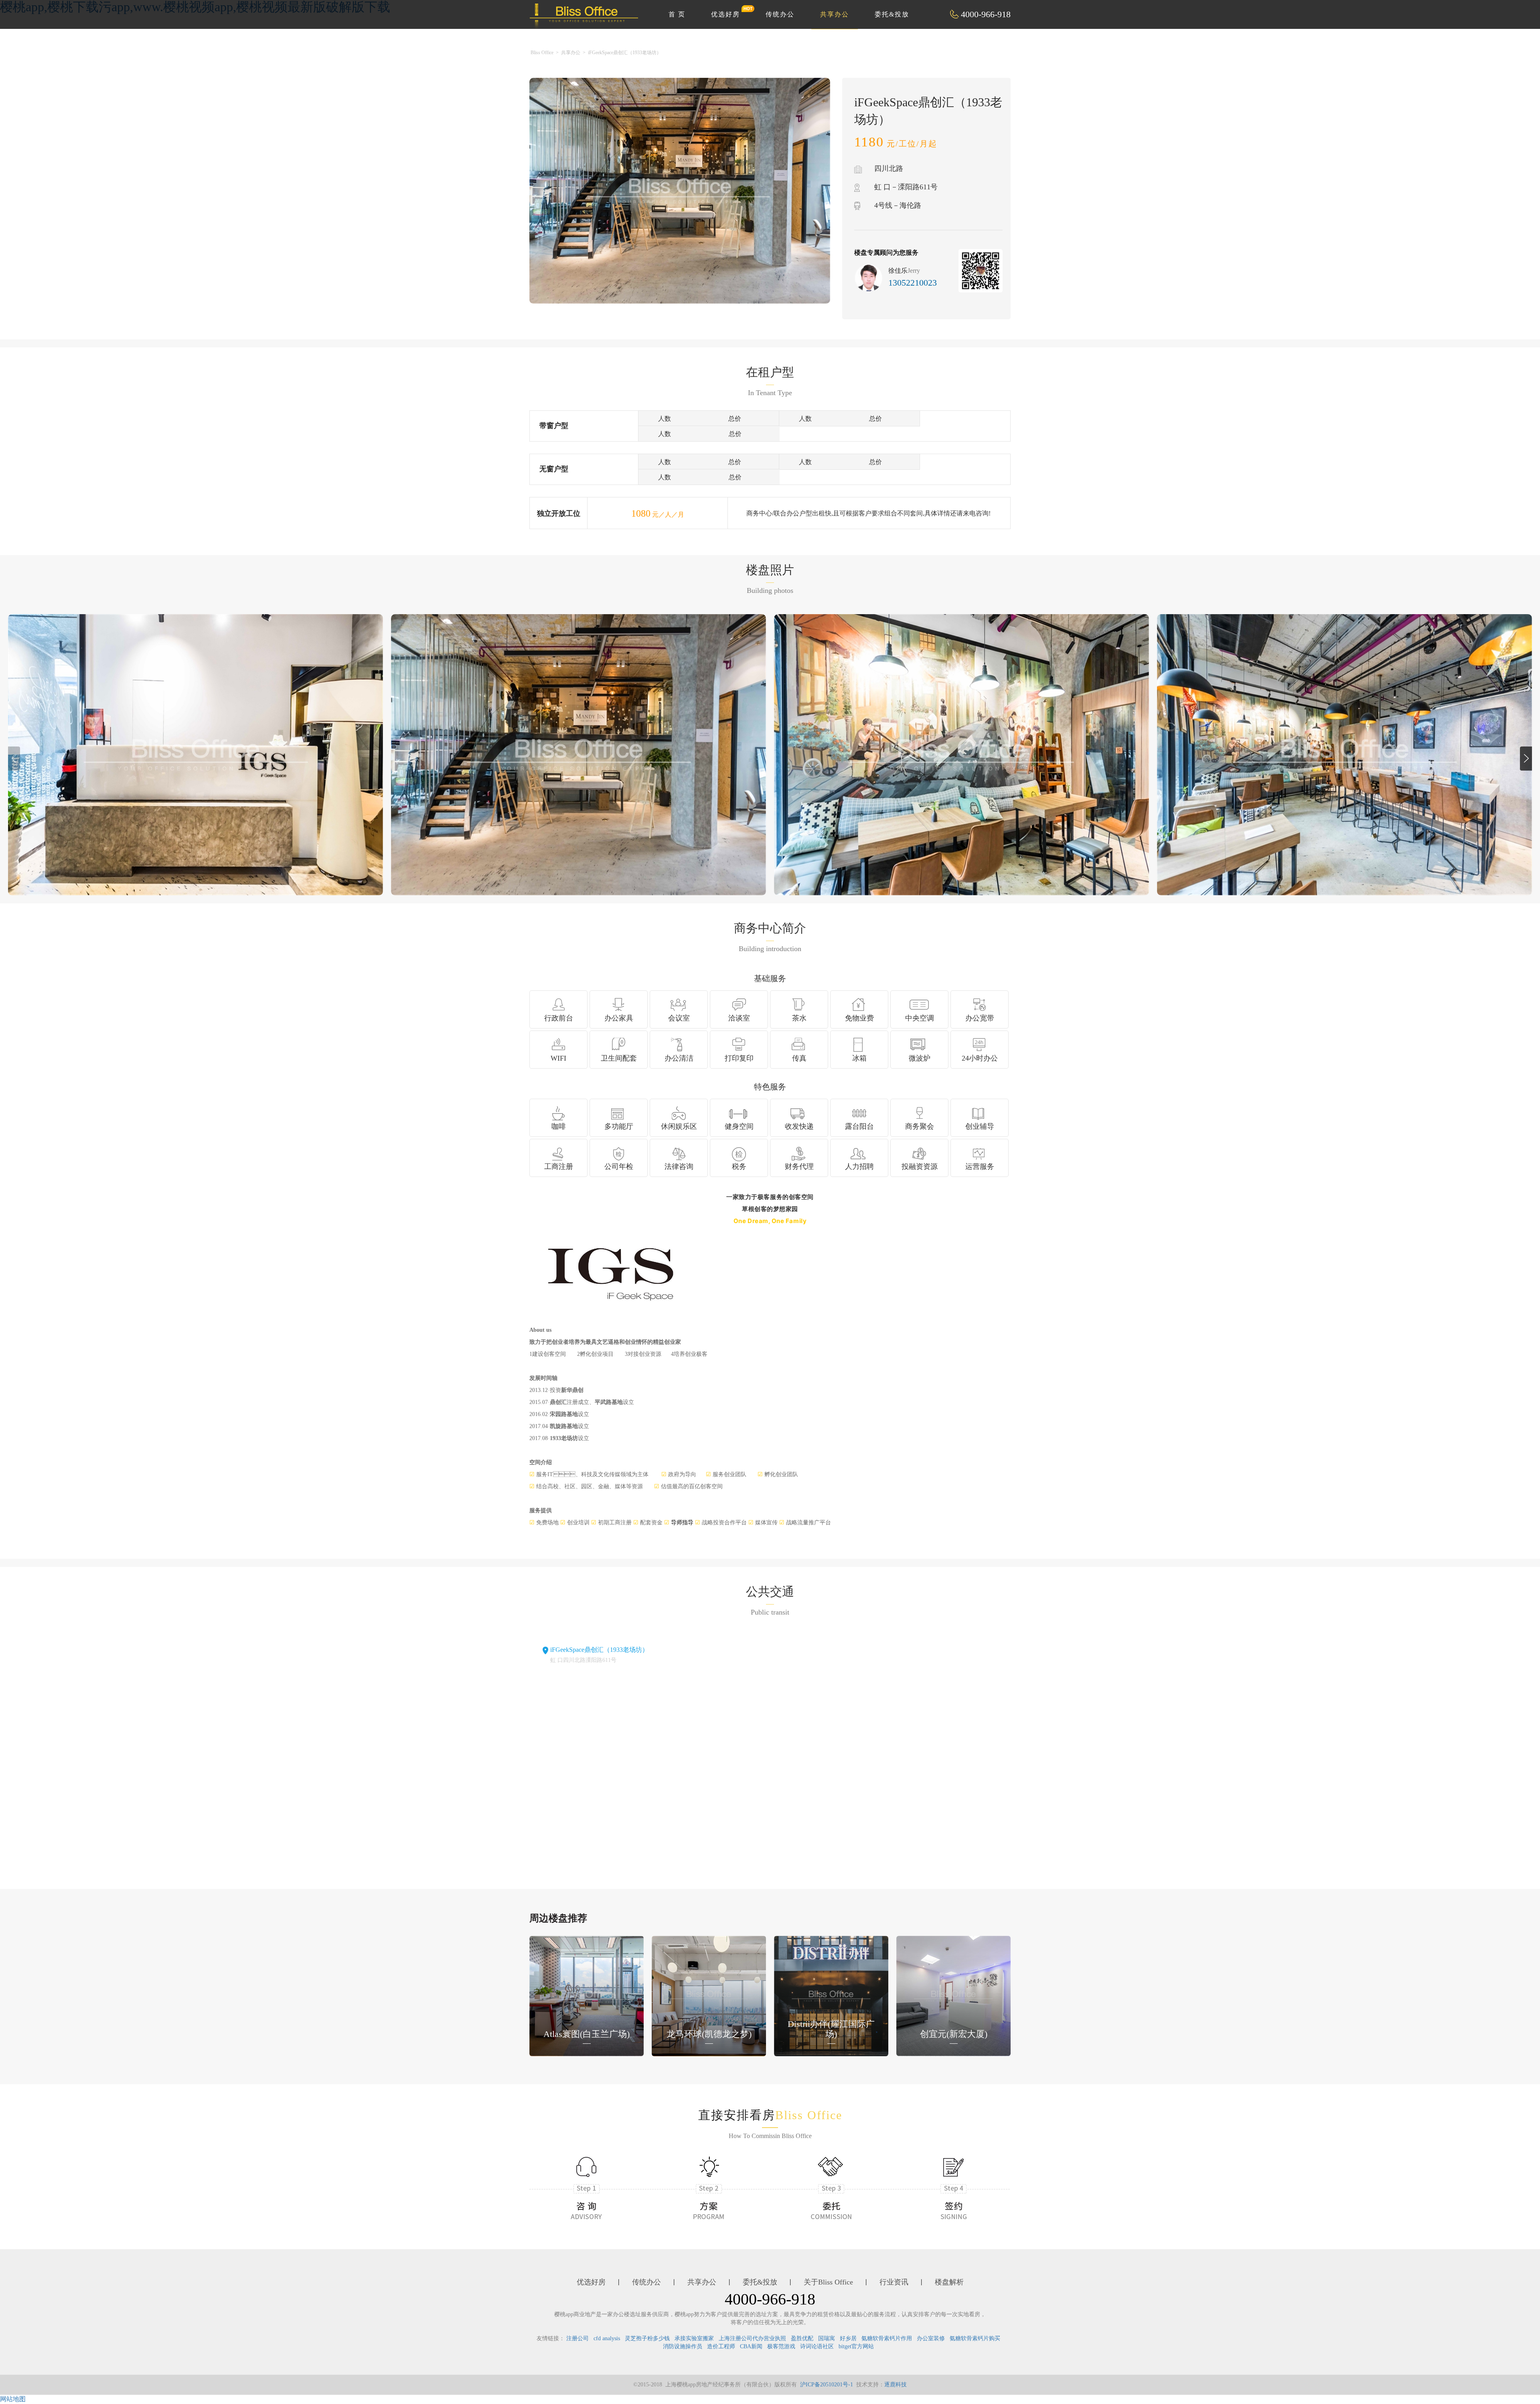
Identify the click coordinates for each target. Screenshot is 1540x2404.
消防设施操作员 (683, 2346)
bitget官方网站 (856, 2346)
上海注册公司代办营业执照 (752, 2338)
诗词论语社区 (817, 2346)
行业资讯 (894, 2282)
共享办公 (835, 14)
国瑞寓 (827, 2338)
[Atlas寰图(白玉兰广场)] (587, 1995)
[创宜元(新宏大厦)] (953, 1995)
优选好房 (725, 14)
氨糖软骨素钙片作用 (887, 2338)
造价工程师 (721, 2346)
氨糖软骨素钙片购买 (975, 2338)
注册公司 (577, 2338)
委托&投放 (892, 14)
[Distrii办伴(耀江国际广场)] (831, 1995)
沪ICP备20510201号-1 (827, 2385)
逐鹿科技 (896, 2385)
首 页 (677, 14)
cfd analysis (607, 2338)
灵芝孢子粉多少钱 (647, 2338)
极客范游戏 (781, 2346)
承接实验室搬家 (694, 2338)
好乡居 (848, 2338)
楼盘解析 (949, 2282)
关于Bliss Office (828, 2282)
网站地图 (13, 2399)
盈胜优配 (802, 2338)
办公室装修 (931, 2338)
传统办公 (780, 14)
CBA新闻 (751, 2346)
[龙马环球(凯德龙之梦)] (709, 1995)
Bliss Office (542, 53)
